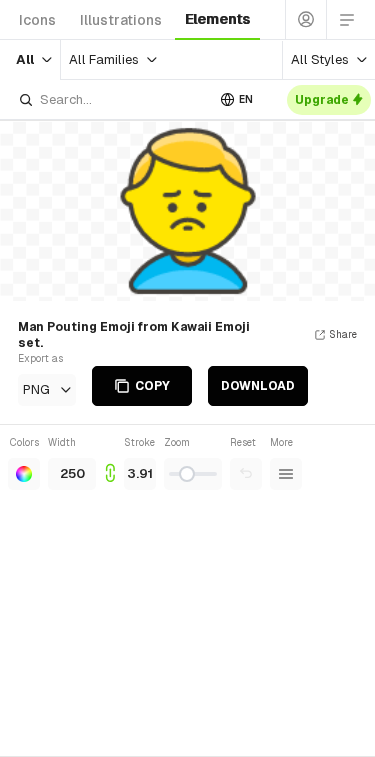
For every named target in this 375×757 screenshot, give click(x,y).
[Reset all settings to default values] (246, 474)
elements (217, 19)
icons (37, 20)
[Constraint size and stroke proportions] (110, 462)
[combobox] (111, 99)
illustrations (121, 20)
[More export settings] (286, 474)
